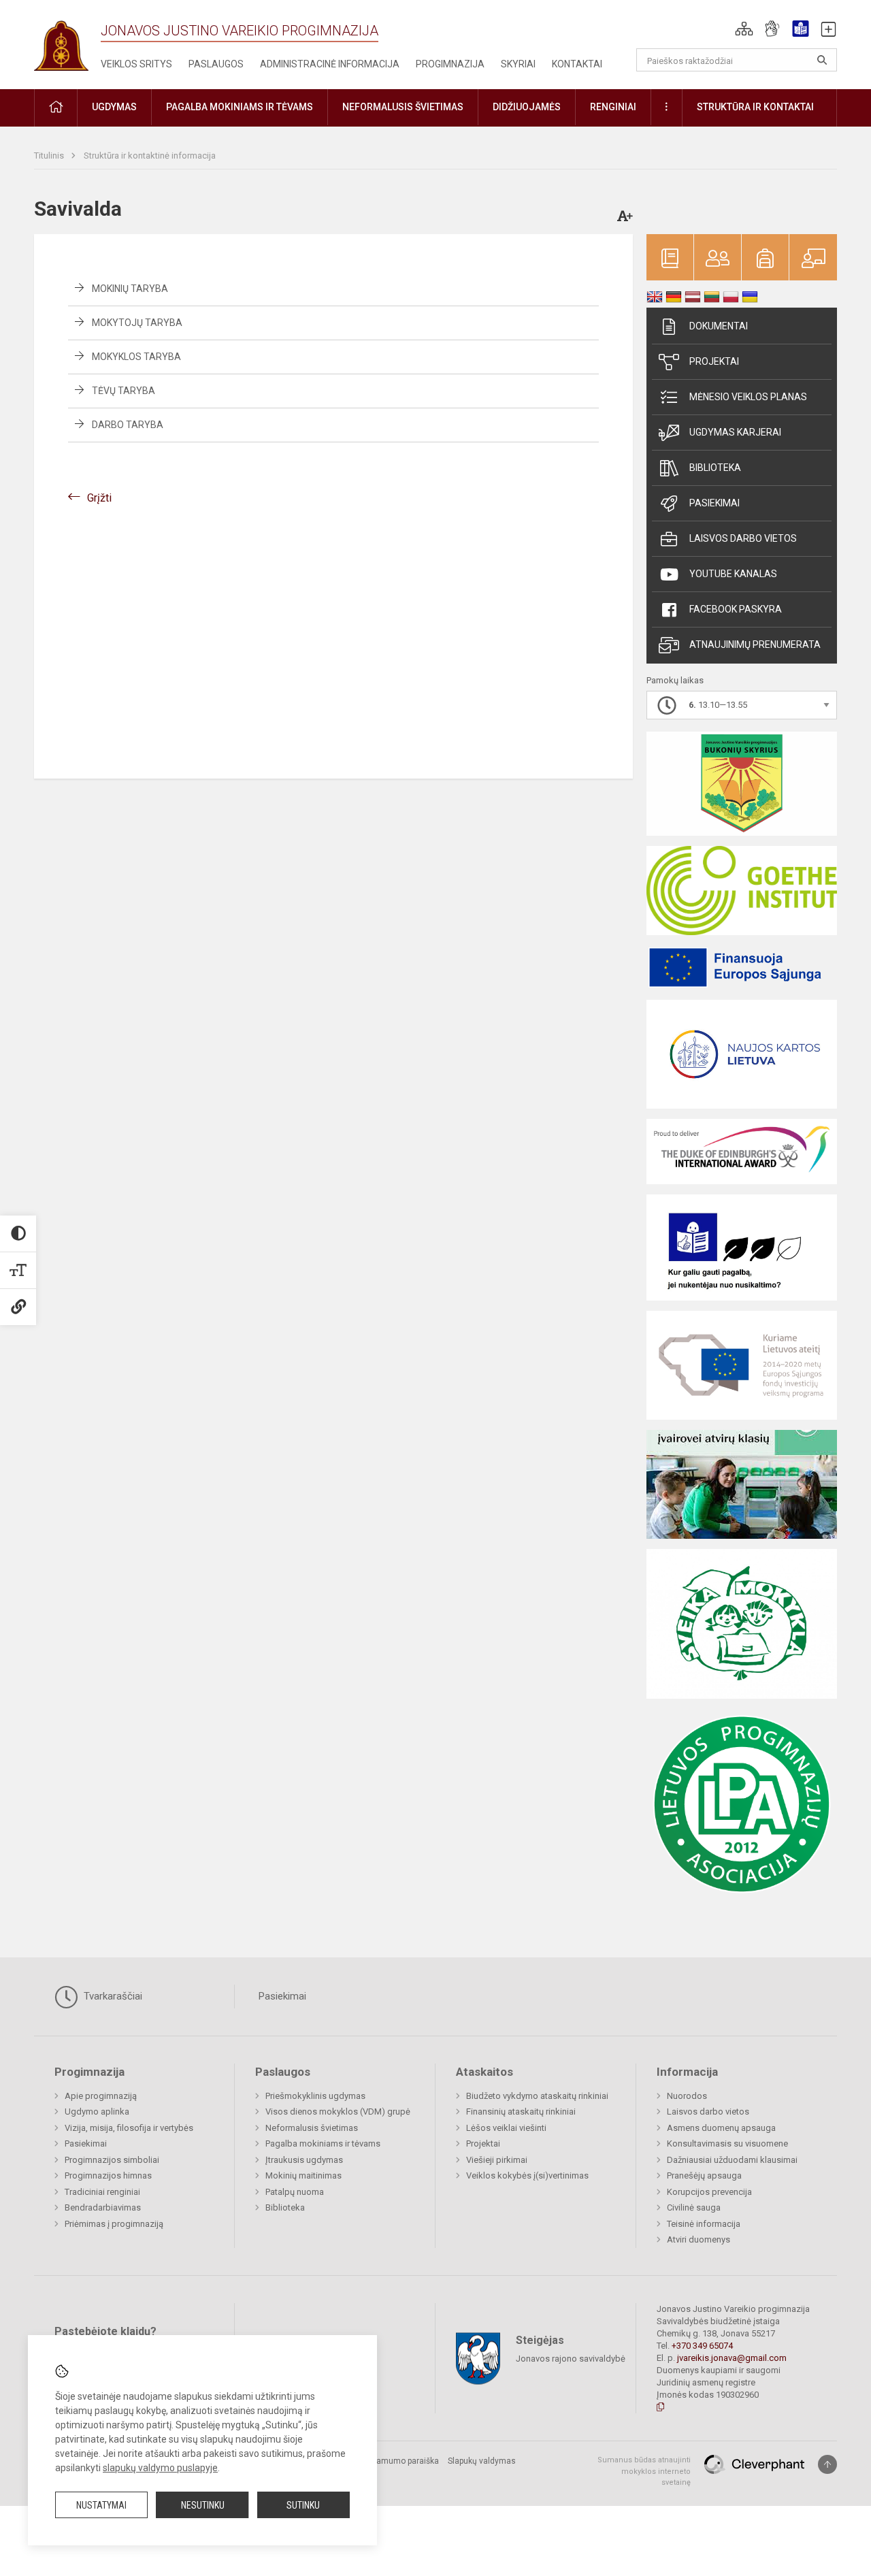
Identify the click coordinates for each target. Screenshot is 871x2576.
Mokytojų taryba (137, 323)
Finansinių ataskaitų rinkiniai (521, 2112)
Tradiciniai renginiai (102, 2192)
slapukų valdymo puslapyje (160, 2468)
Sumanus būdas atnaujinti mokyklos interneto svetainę (644, 2471)
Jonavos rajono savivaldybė (571, 2359)
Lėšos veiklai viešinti (506, 2128)
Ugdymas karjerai (735, 432)
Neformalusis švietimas (312, 2128)
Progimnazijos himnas (108, 2175)
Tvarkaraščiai (112, 1996)
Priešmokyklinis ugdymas (315, 2096)
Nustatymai (101, 2505)
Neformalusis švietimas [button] (403, 107)
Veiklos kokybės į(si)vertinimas (527, 2175)
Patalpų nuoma (295, 2192)
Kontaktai (577, 64)
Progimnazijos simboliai (112, 2160)
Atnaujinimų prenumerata (755, 645)
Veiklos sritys (136, 64)
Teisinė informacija (704, 2224)
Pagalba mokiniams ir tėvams (323, 2143)
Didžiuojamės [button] (527, 107)
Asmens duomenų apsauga (721, 2128)
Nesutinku (203, 2505)
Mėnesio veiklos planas (748, 397)
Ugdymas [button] (114, 107)
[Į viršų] (827, 2464)
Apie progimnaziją (101, 2096)
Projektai (714, 361)
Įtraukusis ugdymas (304, 2160)
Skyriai (518, 64)
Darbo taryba (128, 425)
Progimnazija (450, 64)
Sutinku (303, 2505)
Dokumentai (719, 326)
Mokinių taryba (130, 289)
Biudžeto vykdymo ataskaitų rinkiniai (537, 2096)
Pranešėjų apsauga (704, 2175)
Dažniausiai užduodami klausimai (732, 2160)
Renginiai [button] (613, 107)
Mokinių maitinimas (303, 2175)
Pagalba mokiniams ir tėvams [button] (240, 107)
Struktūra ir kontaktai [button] (755, 107)
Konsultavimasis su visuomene (727, 2143)
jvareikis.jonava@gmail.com (732, 2358)
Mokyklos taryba (136, 357)
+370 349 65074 (702, 2346)
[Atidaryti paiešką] (822, 60)
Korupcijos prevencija (709, 2192)
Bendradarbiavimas (103, 2207)
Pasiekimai (714, 503)
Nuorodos (687, 2096)
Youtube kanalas (733, 574)
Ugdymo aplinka (97, 2112)
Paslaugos (216, 64)
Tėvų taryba (124, 391)
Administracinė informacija (330, 64)
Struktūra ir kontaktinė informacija (150, 156)
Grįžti (99, 498)
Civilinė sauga (694, 2207)
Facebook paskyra (736, 609)
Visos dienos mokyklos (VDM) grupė (338, 2112)
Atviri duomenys (699, 2239)
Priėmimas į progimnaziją (114, 2224)
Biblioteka (715, 468)
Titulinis (50, 156)
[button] (744, 29)
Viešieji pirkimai (497, 2160)
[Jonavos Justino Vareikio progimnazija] (61, 41)
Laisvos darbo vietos (743, 538)
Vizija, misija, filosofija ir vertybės (129, 2128)
